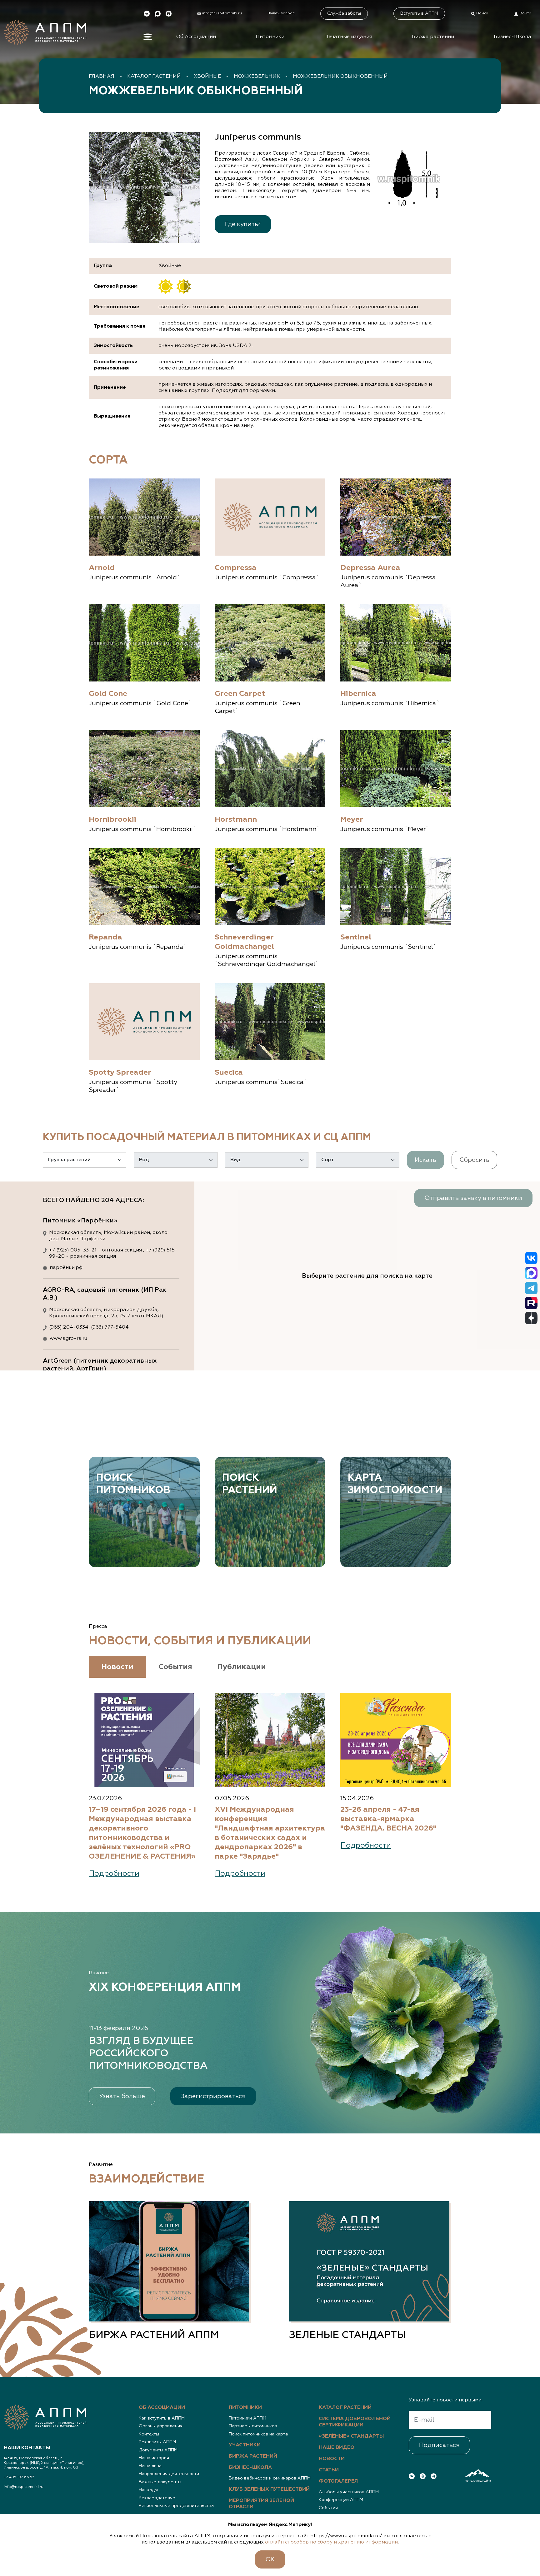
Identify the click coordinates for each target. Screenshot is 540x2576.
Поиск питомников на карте (258, 2434)
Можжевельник (257, 77)
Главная (102, 77)
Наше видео (337, 2448)
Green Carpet (240, 694)
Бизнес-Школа (512, 37)
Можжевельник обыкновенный (340, 77)
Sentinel (356, 937)
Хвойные (207, 77)
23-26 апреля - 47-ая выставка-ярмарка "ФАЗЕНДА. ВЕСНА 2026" (388, 1819)
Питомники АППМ (247, 2418)
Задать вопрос (281, 13)
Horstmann (236, 820)
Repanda (105, 937)
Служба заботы (344, 13)
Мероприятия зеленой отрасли (261, 2504)
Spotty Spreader (120, 1073)
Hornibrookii (112, 820)
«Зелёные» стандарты (351, 2436)
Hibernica (358, 694)
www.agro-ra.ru (68, 1339)
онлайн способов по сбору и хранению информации (331, 2542)
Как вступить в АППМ (162, 2418)
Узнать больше (122, 2096)
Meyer (352, 820)
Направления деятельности (169, 2474)
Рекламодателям (157, 2498)
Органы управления (161, 2426)
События (328, 2508)
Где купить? (243, 224)
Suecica (229, 1073)
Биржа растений (433, 37)
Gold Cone (108, 694)
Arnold (102, 568)
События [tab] (175, 1667)
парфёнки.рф (66, 1268)
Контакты (149, 2434)
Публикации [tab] (242, 1667)
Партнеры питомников (253, 2426)
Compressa (236, 568)
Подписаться (439, 2445)
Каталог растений (154, 77)
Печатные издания (348, 37)
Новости (332, 2459)
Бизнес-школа (250, 2468)
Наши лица (150, 2466)
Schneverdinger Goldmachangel (244, 942)
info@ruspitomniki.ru (24, 2487)
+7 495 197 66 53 (19, 2477)
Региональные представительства (176, 2506)
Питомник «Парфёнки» (80, 1221)
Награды (148, 2490)
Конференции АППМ (341, 2500)
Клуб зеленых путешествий (269, 2489)
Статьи (329, 2470)
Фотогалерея (338, 2481)
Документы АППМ (158, 2450)
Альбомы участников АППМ (349, 2492)
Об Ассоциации (196, 37)
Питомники (270, 37)
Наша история (154, 2458)
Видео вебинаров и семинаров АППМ (270, 2478)
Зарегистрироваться (213, 2096)
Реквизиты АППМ (157, 2442)
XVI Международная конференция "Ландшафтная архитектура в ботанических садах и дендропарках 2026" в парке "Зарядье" (270, 1833)
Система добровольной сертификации (355, 2422)
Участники (245, 2445)
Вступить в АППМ (419, 13)
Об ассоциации (162, 2408)
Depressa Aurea (370, 568)
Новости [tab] (117, 1667)
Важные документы (160, 2482)
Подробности (114, 1874)
